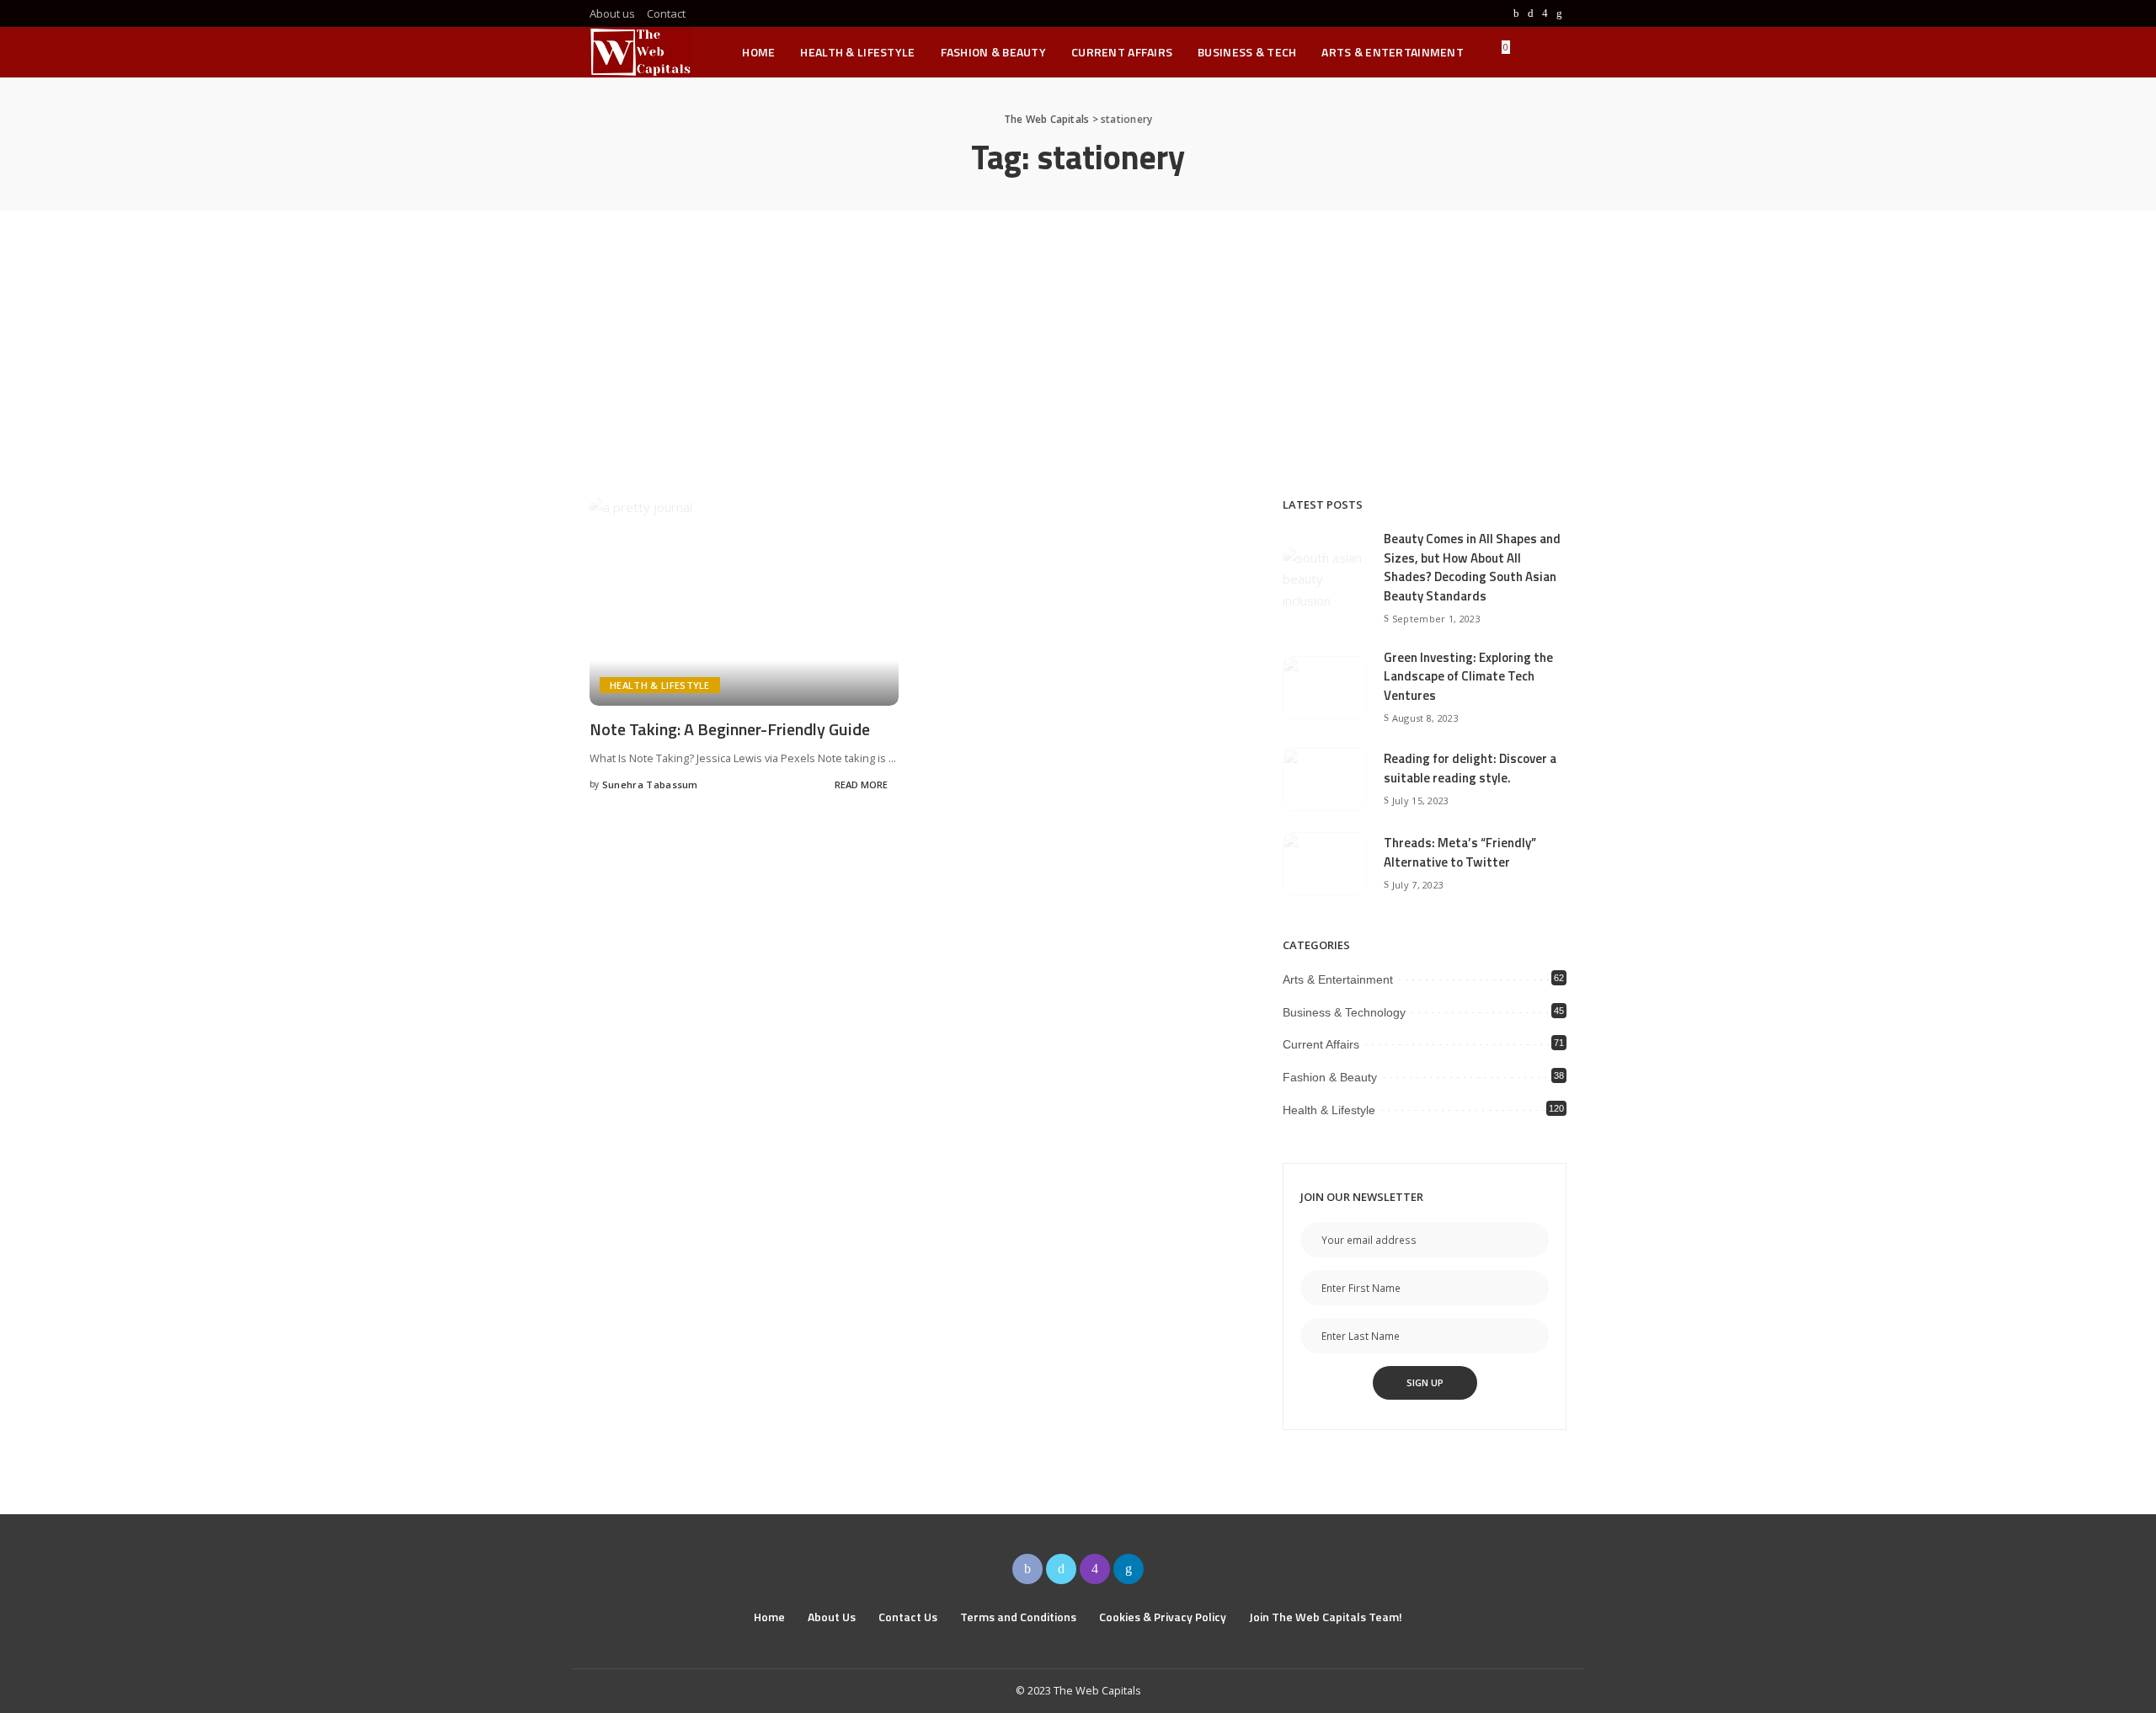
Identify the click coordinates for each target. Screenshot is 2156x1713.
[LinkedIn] (1559, 13)
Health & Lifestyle (660, 685)
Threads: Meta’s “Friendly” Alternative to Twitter (1460, 852)
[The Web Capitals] (640, 52)
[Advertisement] (1078, 337)
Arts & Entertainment (1338, 979)
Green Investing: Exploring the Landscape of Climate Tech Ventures (1468, 676)
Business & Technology (1344, 1012)
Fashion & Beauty (1330, 1077)
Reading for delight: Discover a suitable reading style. (1470, 768)
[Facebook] (1516, 13)
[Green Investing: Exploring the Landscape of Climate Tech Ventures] (1325, 688)
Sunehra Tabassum (650, 784)
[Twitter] (1531, 13)
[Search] (1556, 52)
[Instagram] (1545, 13)
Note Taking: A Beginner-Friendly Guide (730, 729)
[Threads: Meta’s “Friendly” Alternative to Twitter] (1325, 864)
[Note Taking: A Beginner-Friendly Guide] (744, 601)
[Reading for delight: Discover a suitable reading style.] (1325, 779)
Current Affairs (1321, 1044)
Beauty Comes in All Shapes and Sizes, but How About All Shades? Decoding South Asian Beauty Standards (1472, 567)
